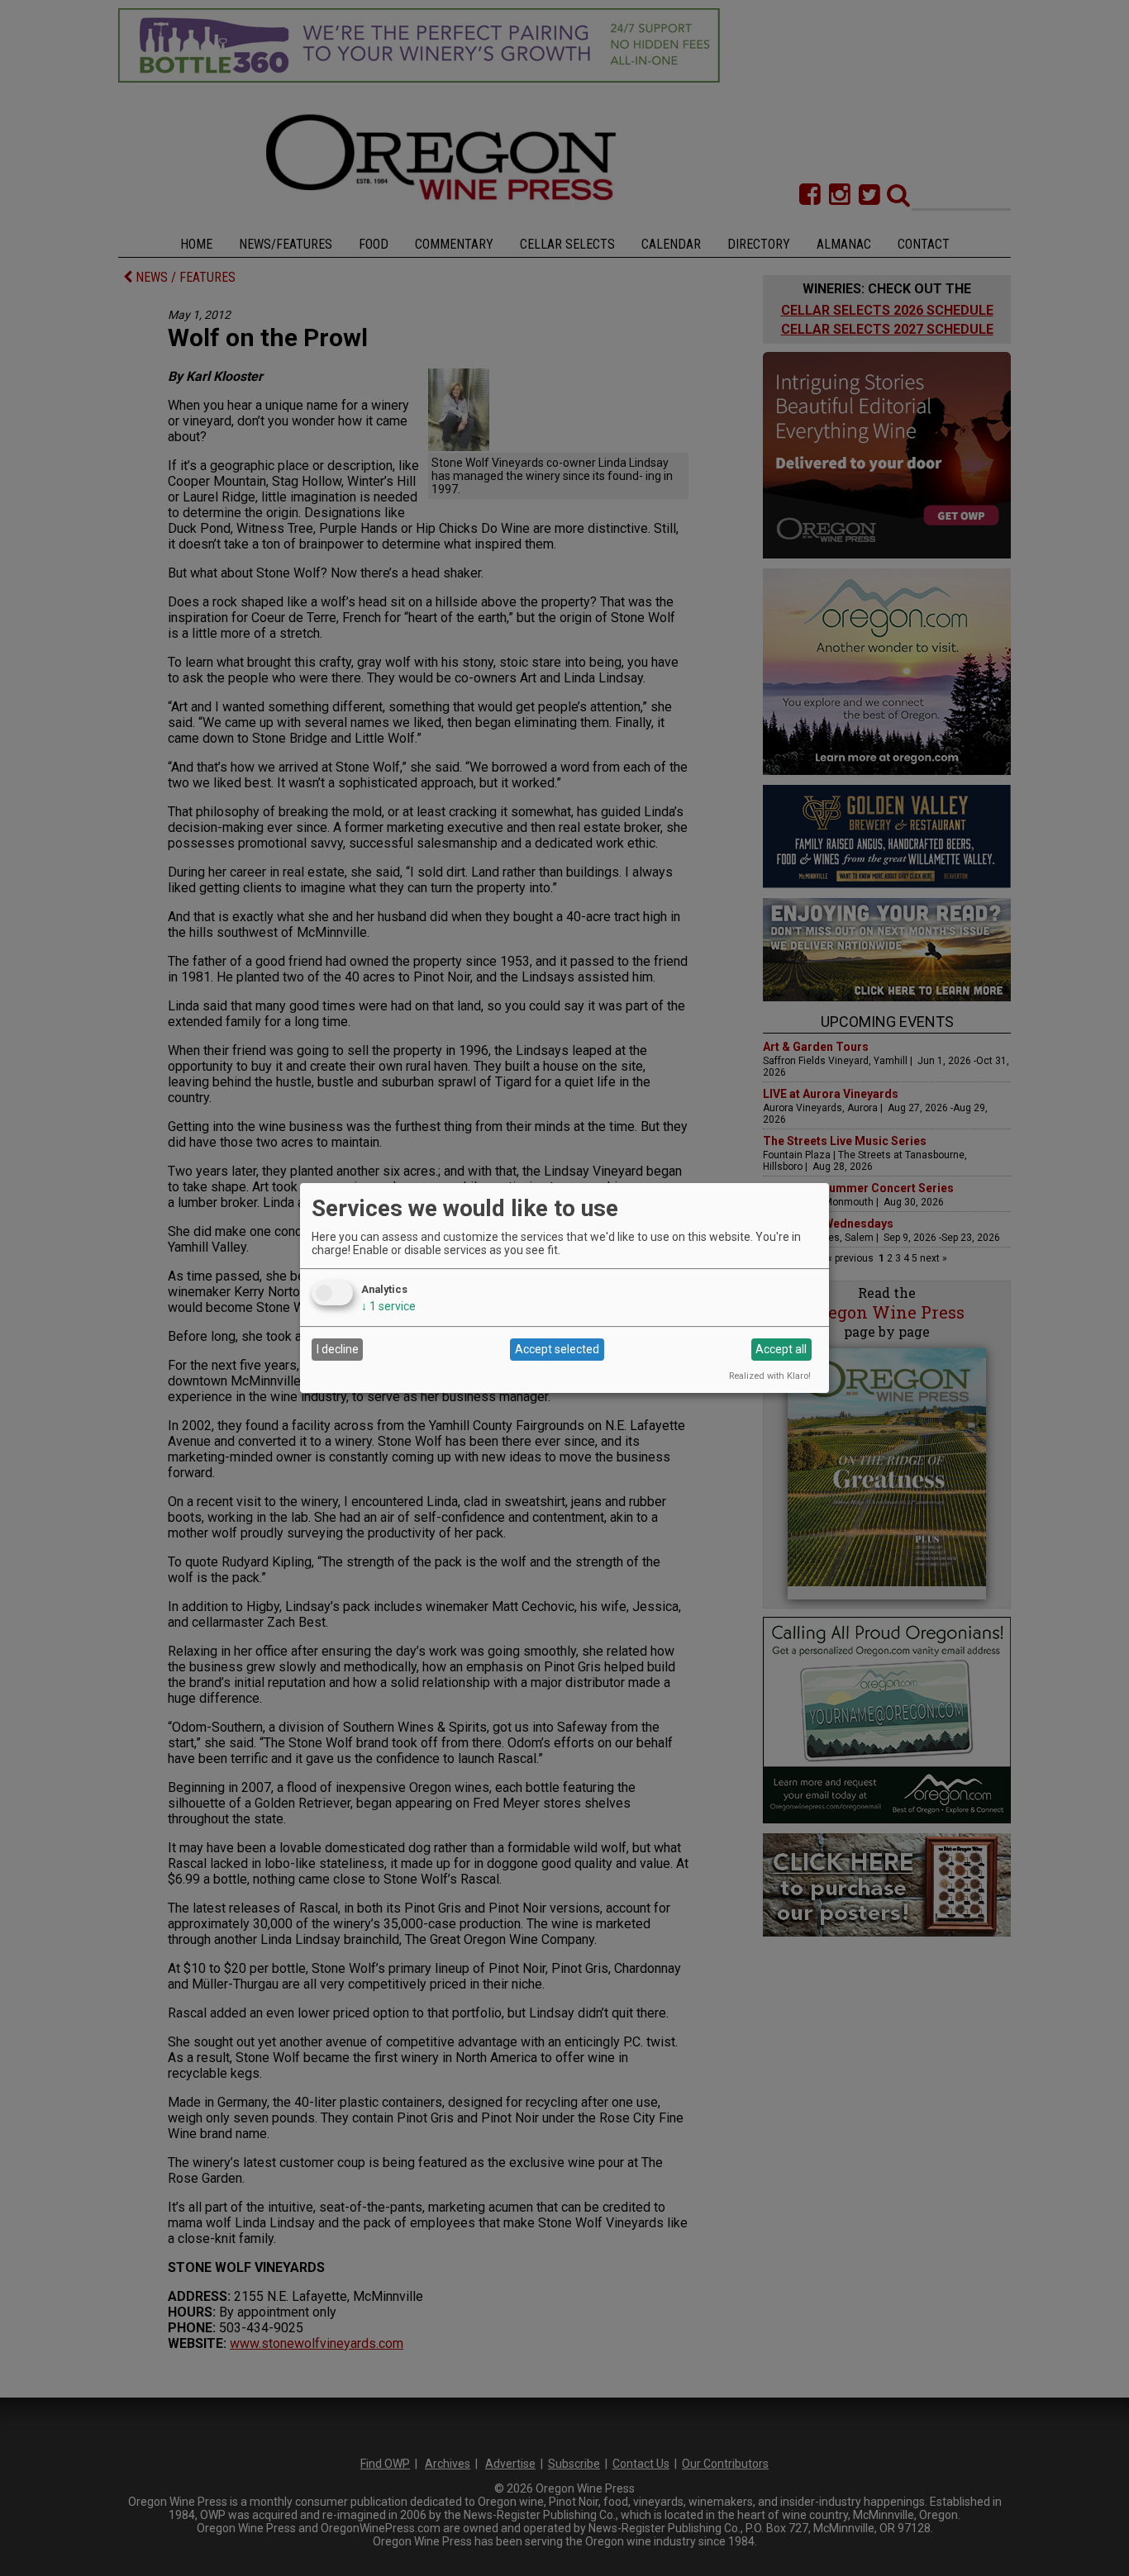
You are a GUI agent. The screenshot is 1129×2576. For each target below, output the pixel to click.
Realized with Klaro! (770, 1376)
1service (388, 1306)
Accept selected (557, 1349)
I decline (338, 1349)
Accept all (781, 1349)
